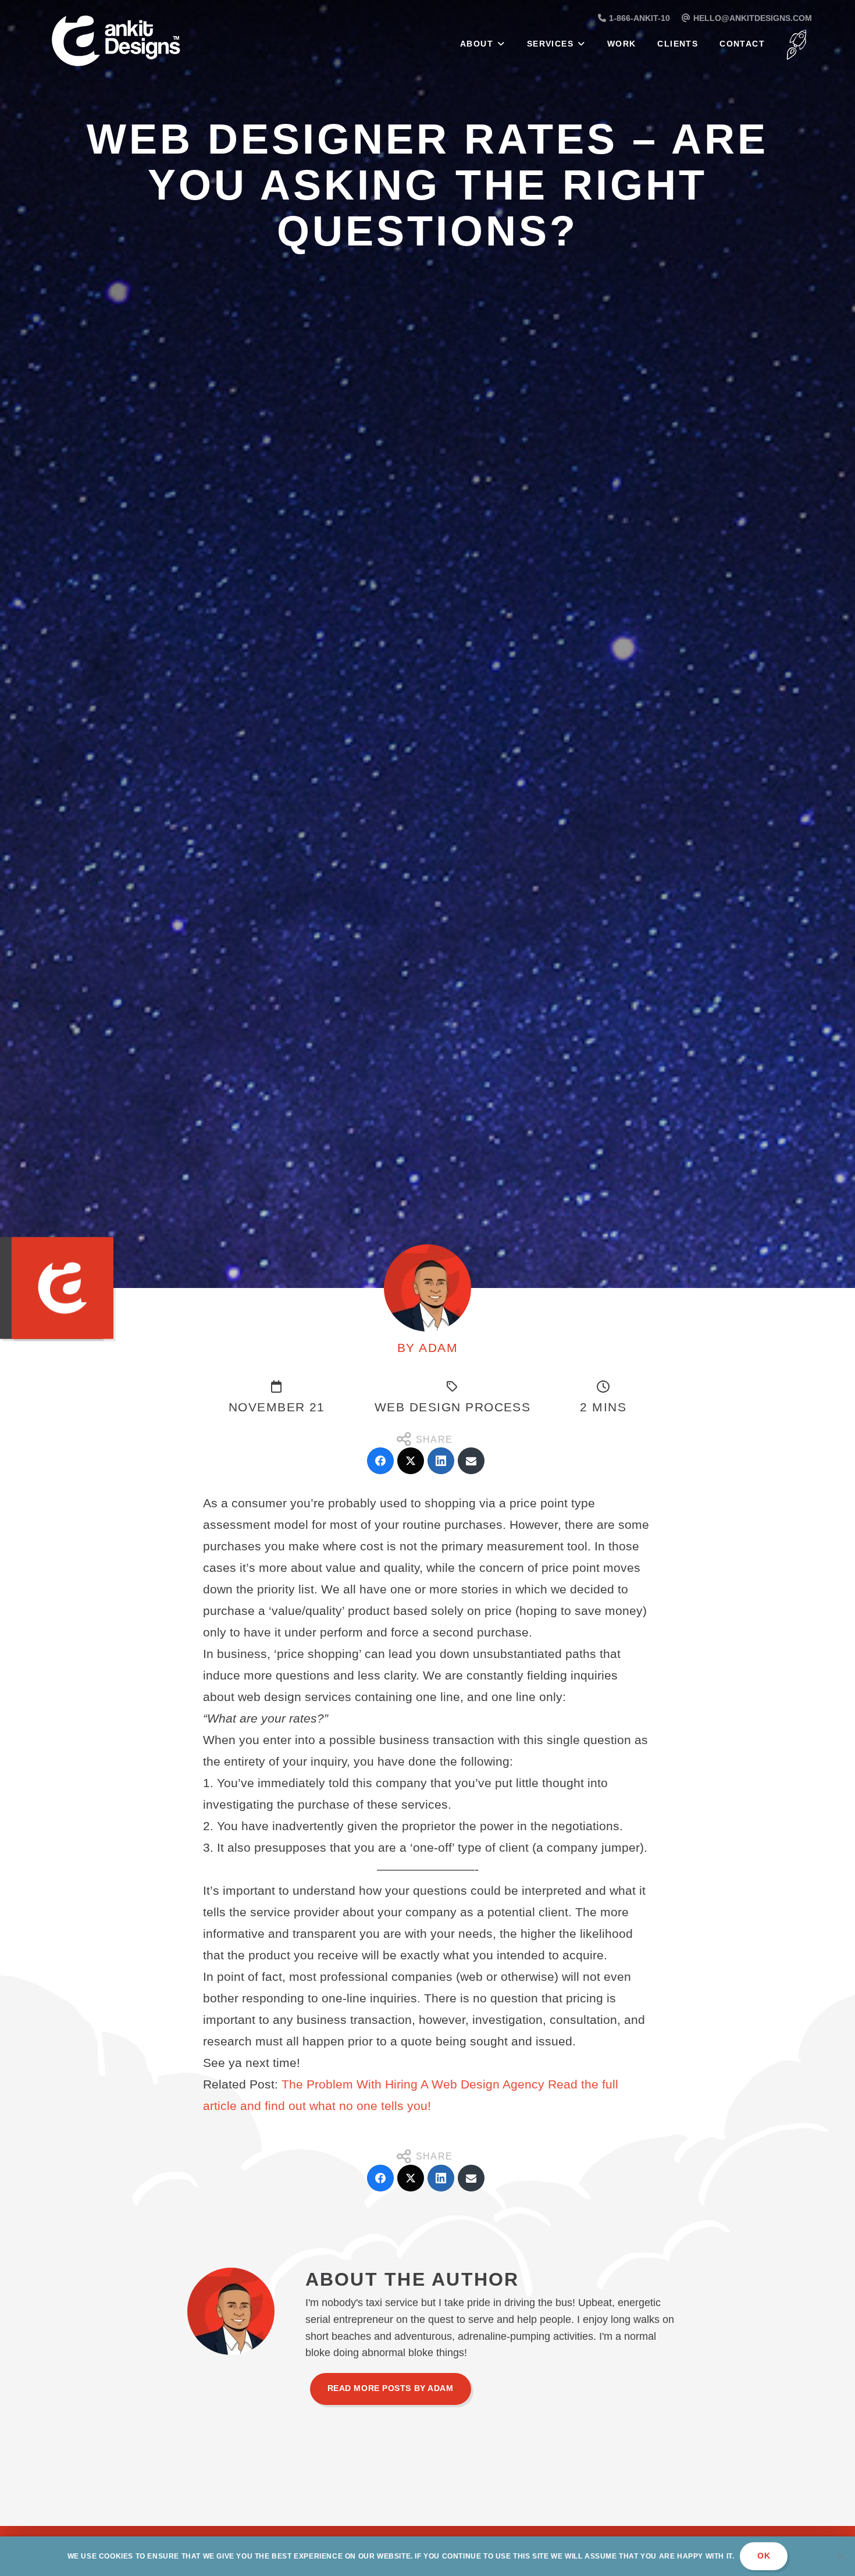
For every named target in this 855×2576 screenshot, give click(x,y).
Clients (678, 44)
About (477, 44)
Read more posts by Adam (391, 2388)
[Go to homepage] (145, 43)
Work (622, 44)
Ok (764, 2556)
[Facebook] (380, 1461)
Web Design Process (453, 1407)
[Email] (471, 1461)
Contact (742, 44)
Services (550, 44)
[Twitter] (411, 1461)
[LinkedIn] (441, 1461)
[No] (840, 2556)
